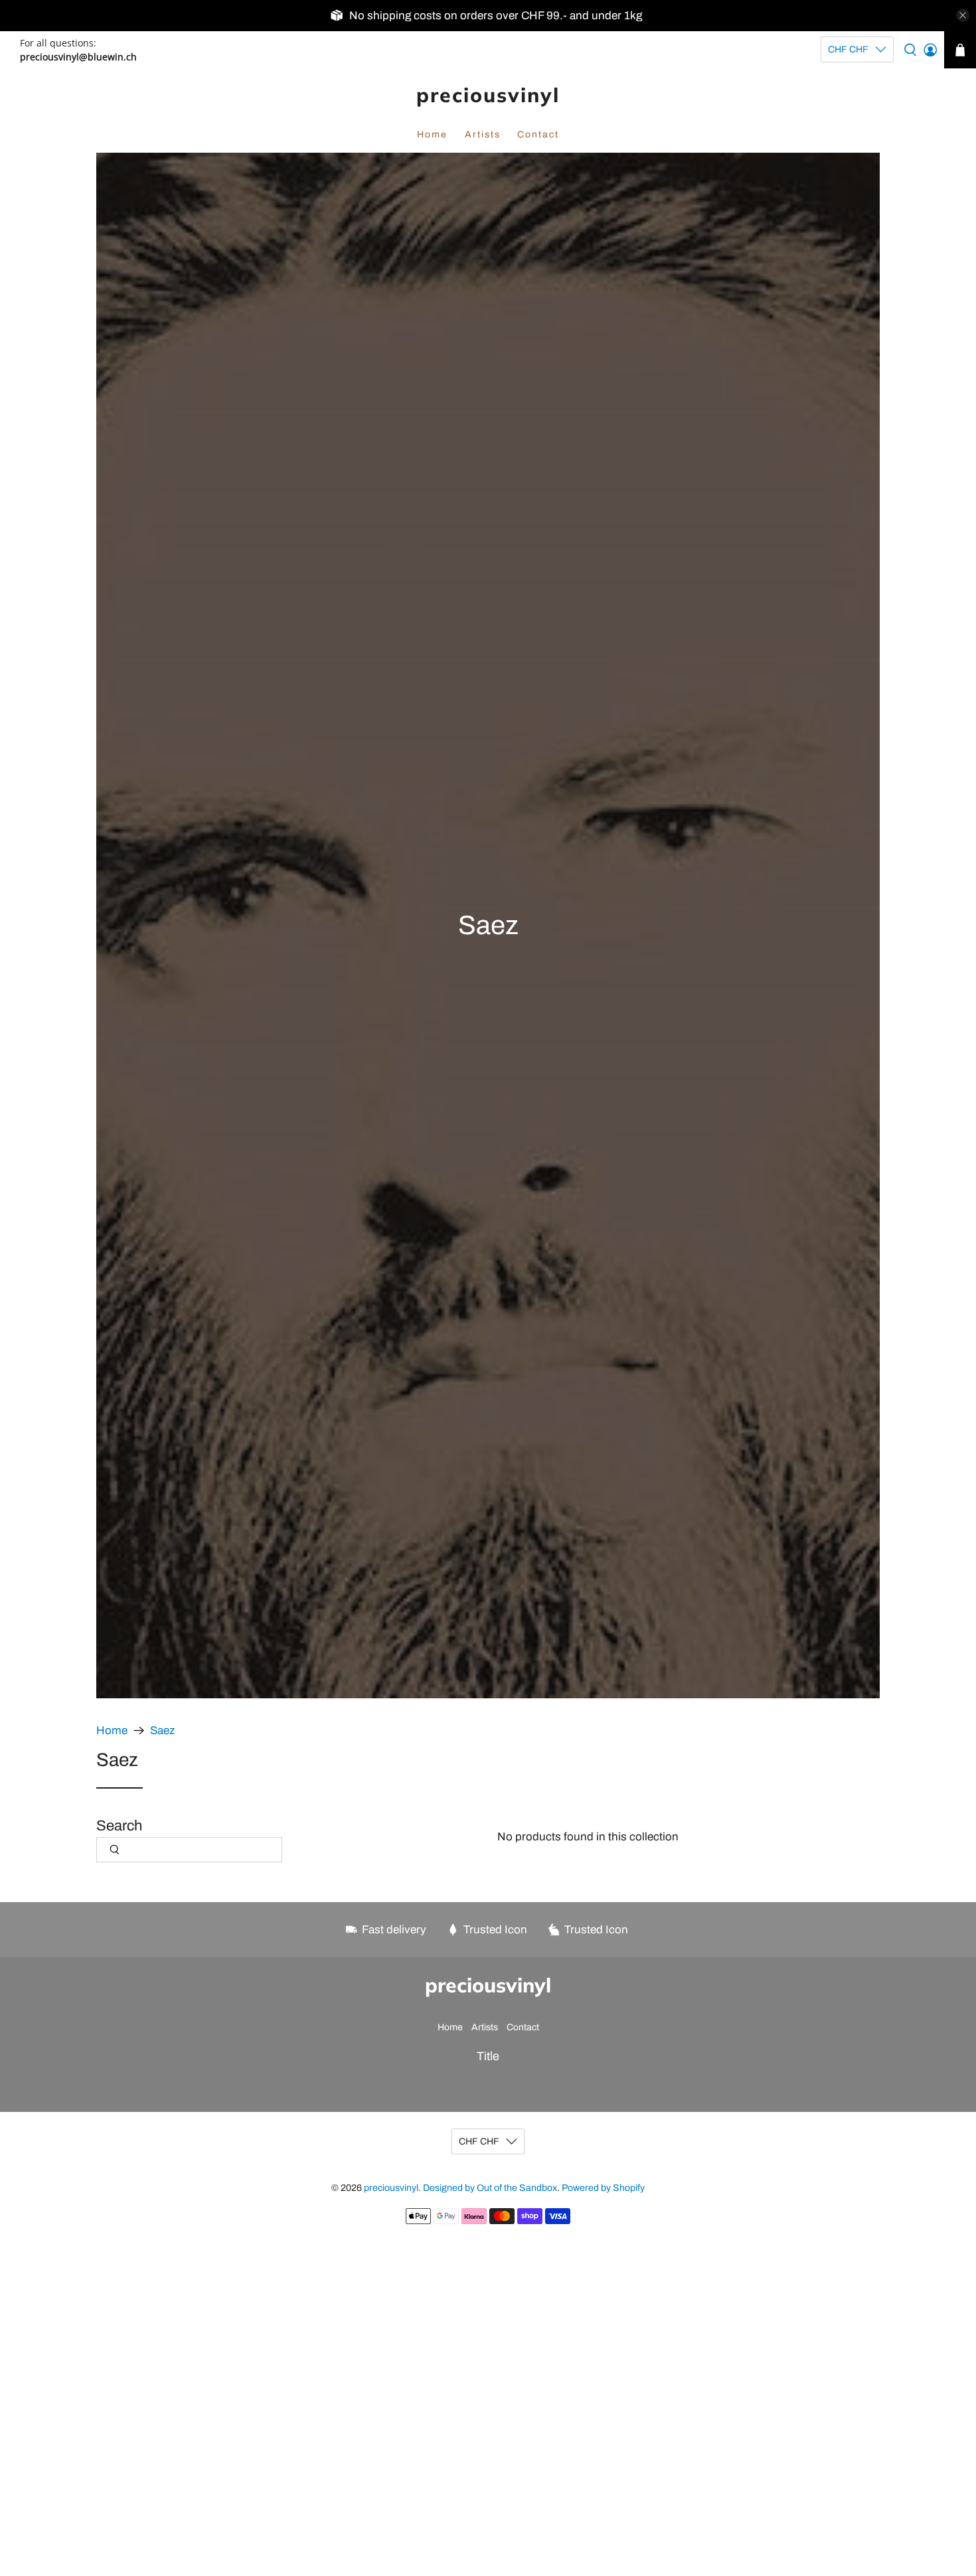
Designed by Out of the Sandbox (490, 2188)
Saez (162, 1731)
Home (432, 134)
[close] (963, 15)
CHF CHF (848, 49)
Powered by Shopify (603, 2188)
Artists (483, 134)
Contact (538, 134)
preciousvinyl (488, 95)
